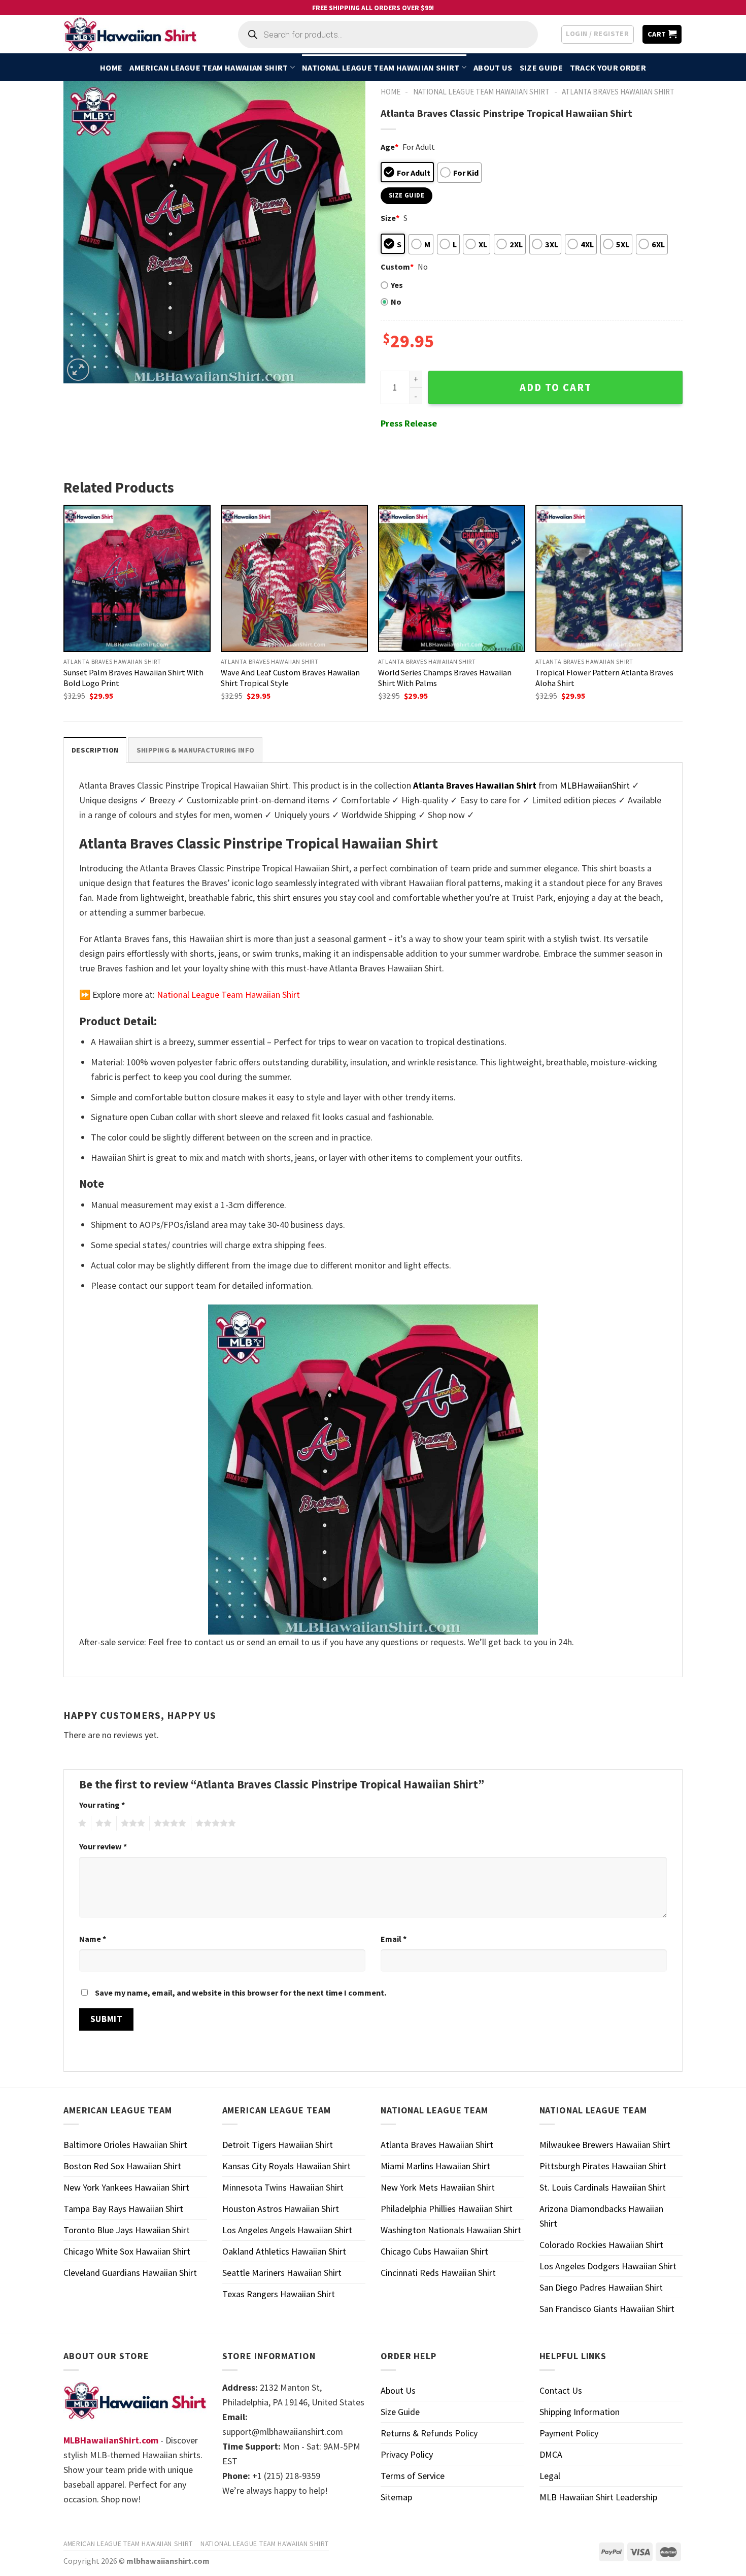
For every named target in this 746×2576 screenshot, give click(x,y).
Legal (550, 2476)
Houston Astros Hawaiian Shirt (281, 2209)
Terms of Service (413, 2476)
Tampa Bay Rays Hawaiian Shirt (123, 2209)
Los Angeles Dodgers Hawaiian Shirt (608, 2266)
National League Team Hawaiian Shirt (381, 68)
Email (394, 1939)
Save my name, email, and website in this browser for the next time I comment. (241, 1993)
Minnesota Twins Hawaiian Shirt (283, 2187)
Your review (103, 1846)
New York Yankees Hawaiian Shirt (126, 2187)
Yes (397, 285)
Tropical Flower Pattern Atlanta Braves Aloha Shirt (604, 678)
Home (111, 68)
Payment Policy (569, 2433)
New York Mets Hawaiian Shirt (438, 2187)
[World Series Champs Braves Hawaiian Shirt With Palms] (452, 578)
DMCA (551, 2454)
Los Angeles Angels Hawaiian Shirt (287, 2230)
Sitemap (396, 2497)
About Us (493, 68)
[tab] (95, 750)
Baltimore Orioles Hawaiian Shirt (125, 2145)
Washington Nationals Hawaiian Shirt (451, 2230)
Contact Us (561, 2390)
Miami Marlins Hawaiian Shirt (435, 2166)
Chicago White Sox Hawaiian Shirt (127, 2251)
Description (95, 750)
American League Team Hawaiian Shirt (209, 68)
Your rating (102, 1805)
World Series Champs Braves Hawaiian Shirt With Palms (445, 678)
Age (389, 147)
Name (93, 1939)
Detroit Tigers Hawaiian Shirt (278, 2145)
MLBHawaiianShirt (595, 785)
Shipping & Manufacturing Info (195, 750)
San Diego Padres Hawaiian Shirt (601, 2287)
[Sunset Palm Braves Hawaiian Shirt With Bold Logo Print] (137, 578)
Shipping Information (580, 2412)
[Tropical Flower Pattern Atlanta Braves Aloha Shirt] (609, 578)
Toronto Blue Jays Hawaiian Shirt (127, 2230)
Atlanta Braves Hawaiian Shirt (618, 92)
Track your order (608, 68)
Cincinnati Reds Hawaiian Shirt (438, 2273)
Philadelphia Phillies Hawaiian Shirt (447, 2209)
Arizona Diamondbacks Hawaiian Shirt (601, 2216)
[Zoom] (78, 370)
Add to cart (556, 387)
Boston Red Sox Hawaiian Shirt (122, 2166)
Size (390, 218)
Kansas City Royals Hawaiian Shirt (286, 2166)
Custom (397, 267)
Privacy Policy (407, 2454)
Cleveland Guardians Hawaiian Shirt (130, 2273)
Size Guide (541, 68)
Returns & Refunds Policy (429, 2433)
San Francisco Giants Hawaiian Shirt (607, 2309)
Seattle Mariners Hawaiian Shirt (282, 2273)
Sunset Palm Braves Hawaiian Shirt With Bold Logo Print (133, 678)
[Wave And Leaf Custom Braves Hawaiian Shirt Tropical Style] (294, 578)
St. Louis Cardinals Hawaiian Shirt (603, 2187)
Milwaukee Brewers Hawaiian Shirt (605, 2145)
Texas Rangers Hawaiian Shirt (279, 2294)
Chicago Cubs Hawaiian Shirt (434, 2251)
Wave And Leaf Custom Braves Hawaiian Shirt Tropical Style (290, 678)
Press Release (409, 423)
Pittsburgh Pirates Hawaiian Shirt (603, 2166)
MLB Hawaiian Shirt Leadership (598, 2497)
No (396, 302)
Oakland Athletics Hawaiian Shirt (284, 2251)
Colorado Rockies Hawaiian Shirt (601, 2245)
